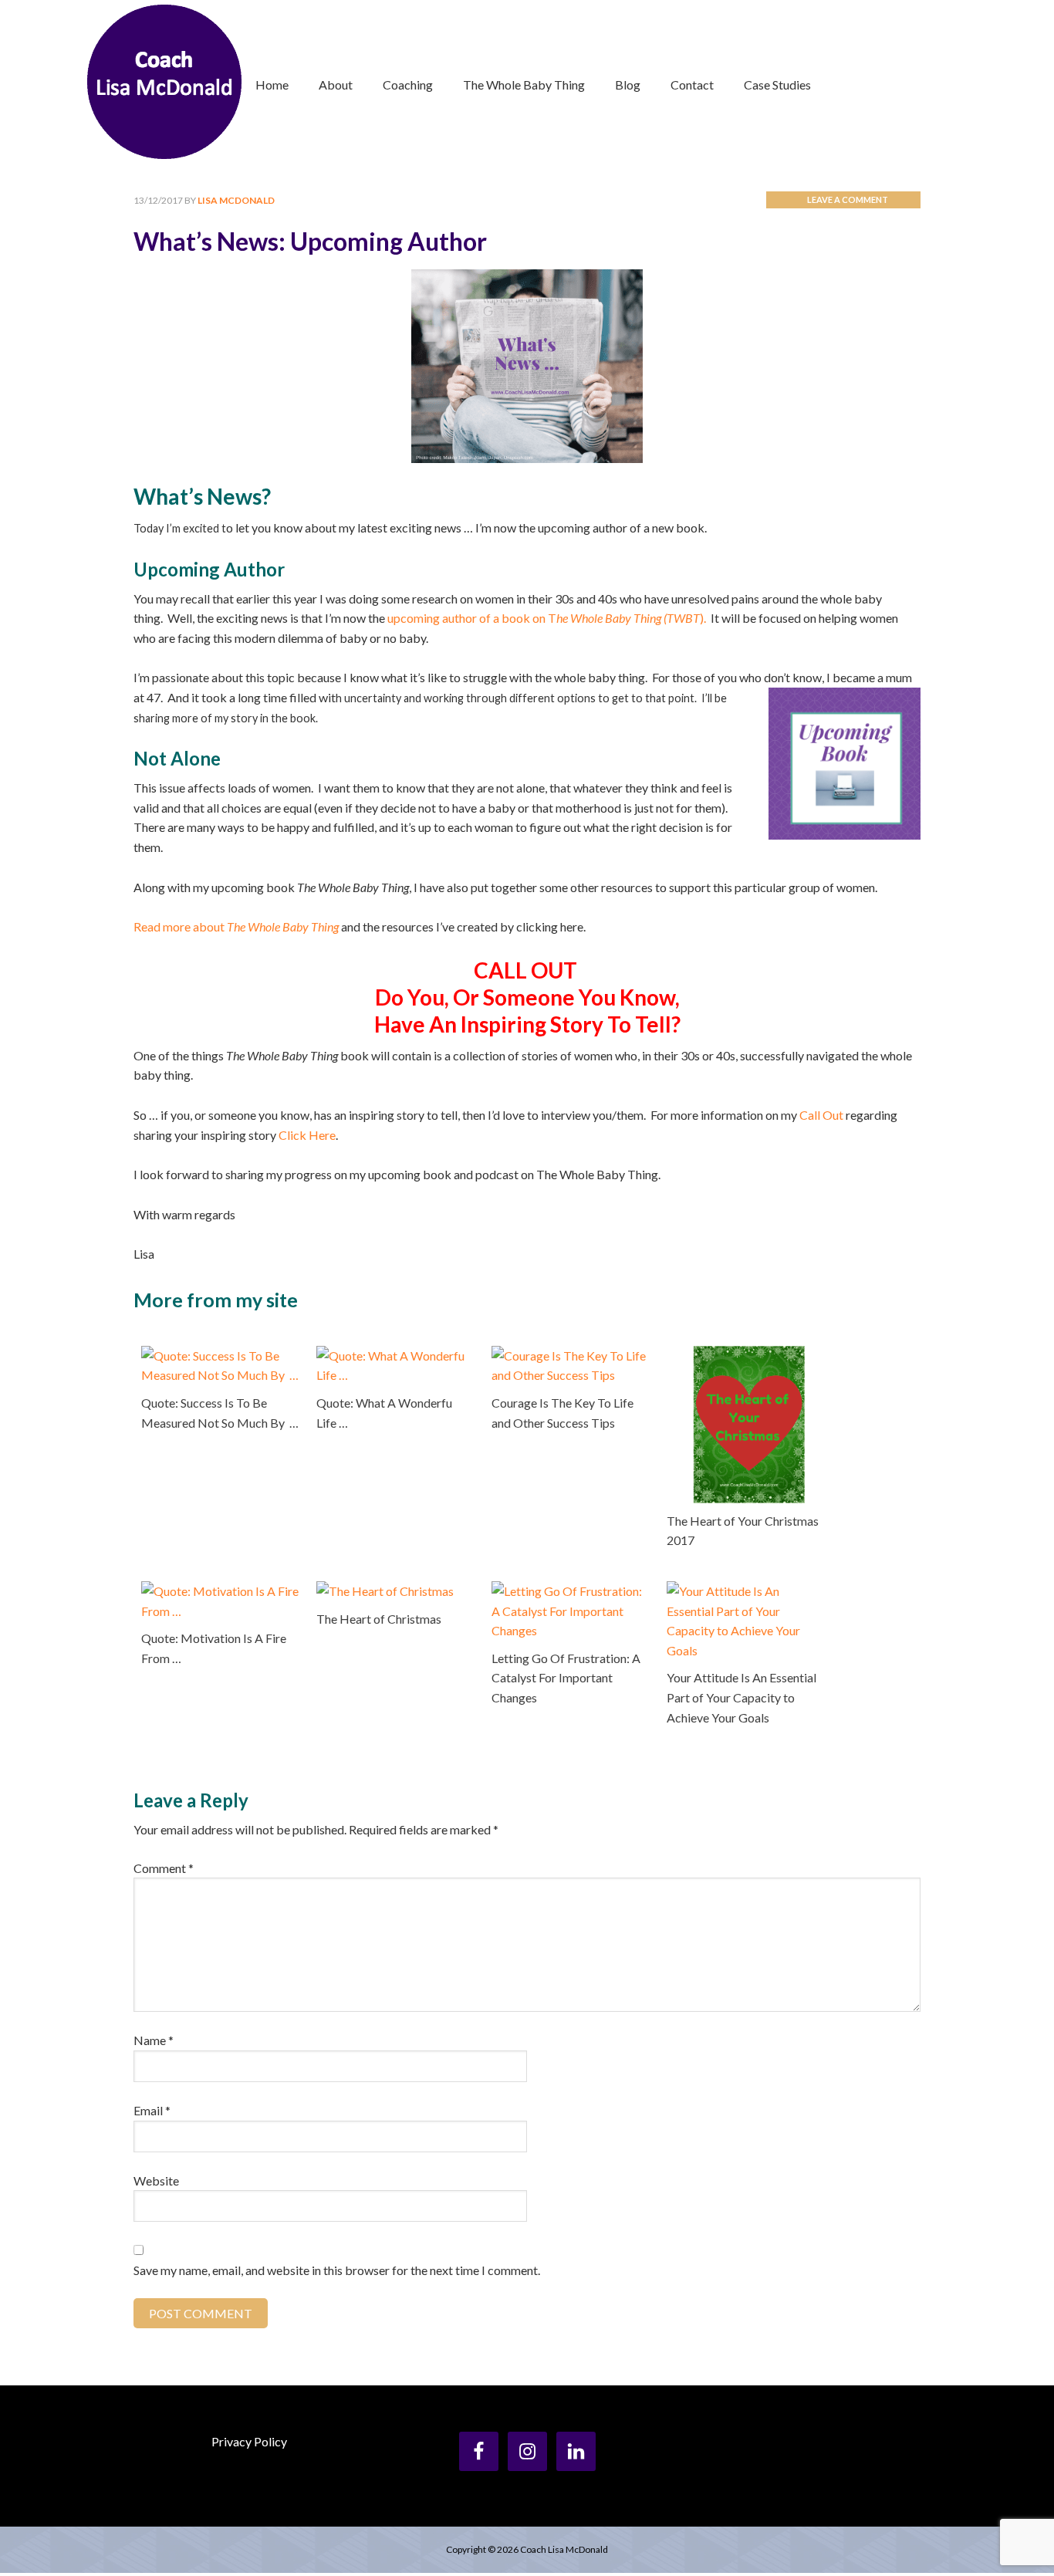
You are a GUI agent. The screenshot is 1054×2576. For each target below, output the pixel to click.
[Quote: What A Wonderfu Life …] (395, 1356)
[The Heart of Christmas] (385, 1591)
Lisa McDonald (164, 82)
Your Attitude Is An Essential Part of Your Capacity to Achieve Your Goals (742, 1697)
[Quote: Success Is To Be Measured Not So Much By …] (220, 1356)
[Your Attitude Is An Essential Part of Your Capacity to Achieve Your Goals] (745, 1591)
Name (154, 2040)
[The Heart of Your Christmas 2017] (745, 1356)
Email (152, 2110)
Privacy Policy (249, 2441)
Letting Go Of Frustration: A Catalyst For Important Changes (566, 1678)
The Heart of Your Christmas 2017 (743, 1531)
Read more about (236, 926)
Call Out (821, 1115)
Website (156, 2180)
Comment (164, 1868)
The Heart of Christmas (379, 1619)
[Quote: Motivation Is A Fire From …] (220, 1591)
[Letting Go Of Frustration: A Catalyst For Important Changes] (570, 1591)
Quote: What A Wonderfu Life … (384, 1413)
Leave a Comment (848, 199)
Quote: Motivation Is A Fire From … (214, 1648)
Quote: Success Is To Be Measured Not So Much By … (220, 1413)
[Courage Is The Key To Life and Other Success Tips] (570, 1356)
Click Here (307, 1135)
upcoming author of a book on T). (547, 618)
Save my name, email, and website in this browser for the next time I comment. (337, 2270)
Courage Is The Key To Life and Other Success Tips (562, 1413)
